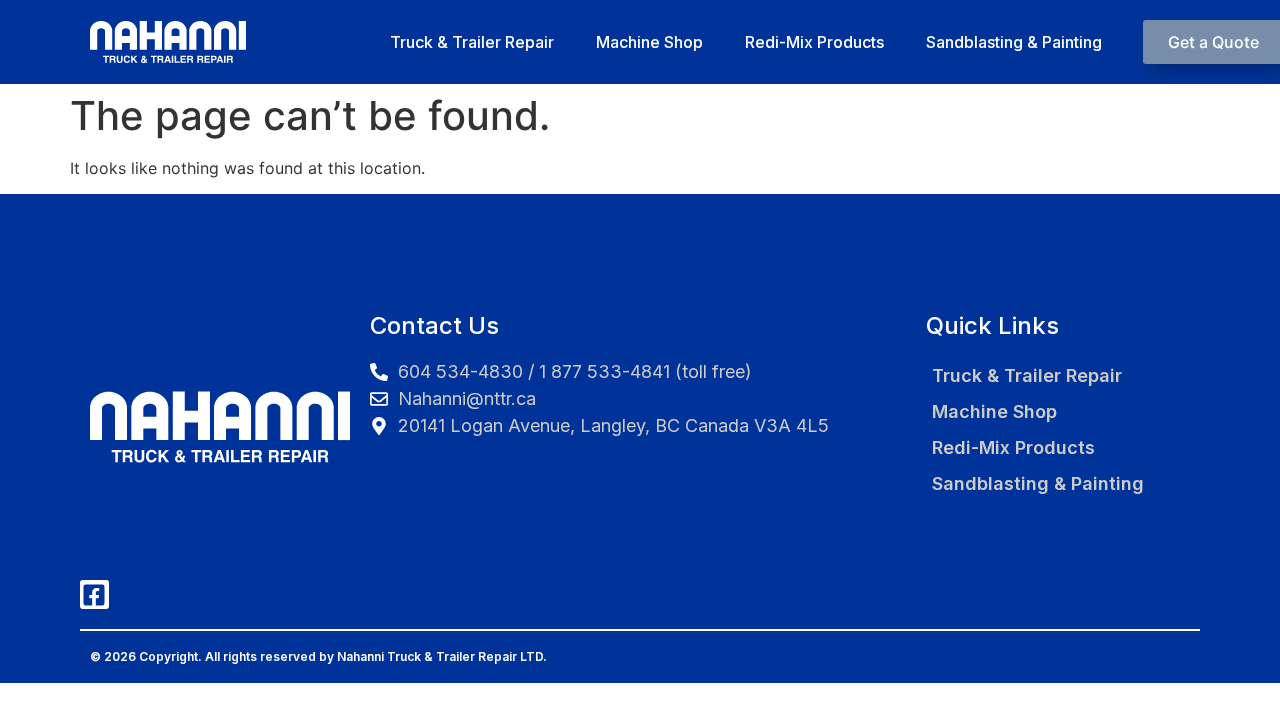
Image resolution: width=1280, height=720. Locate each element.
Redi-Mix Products (814, 42)
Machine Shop (649, 42)
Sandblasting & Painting (1014, 42)
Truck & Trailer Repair (472, 42)
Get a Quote (1213, 42)
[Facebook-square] (94, 594)
